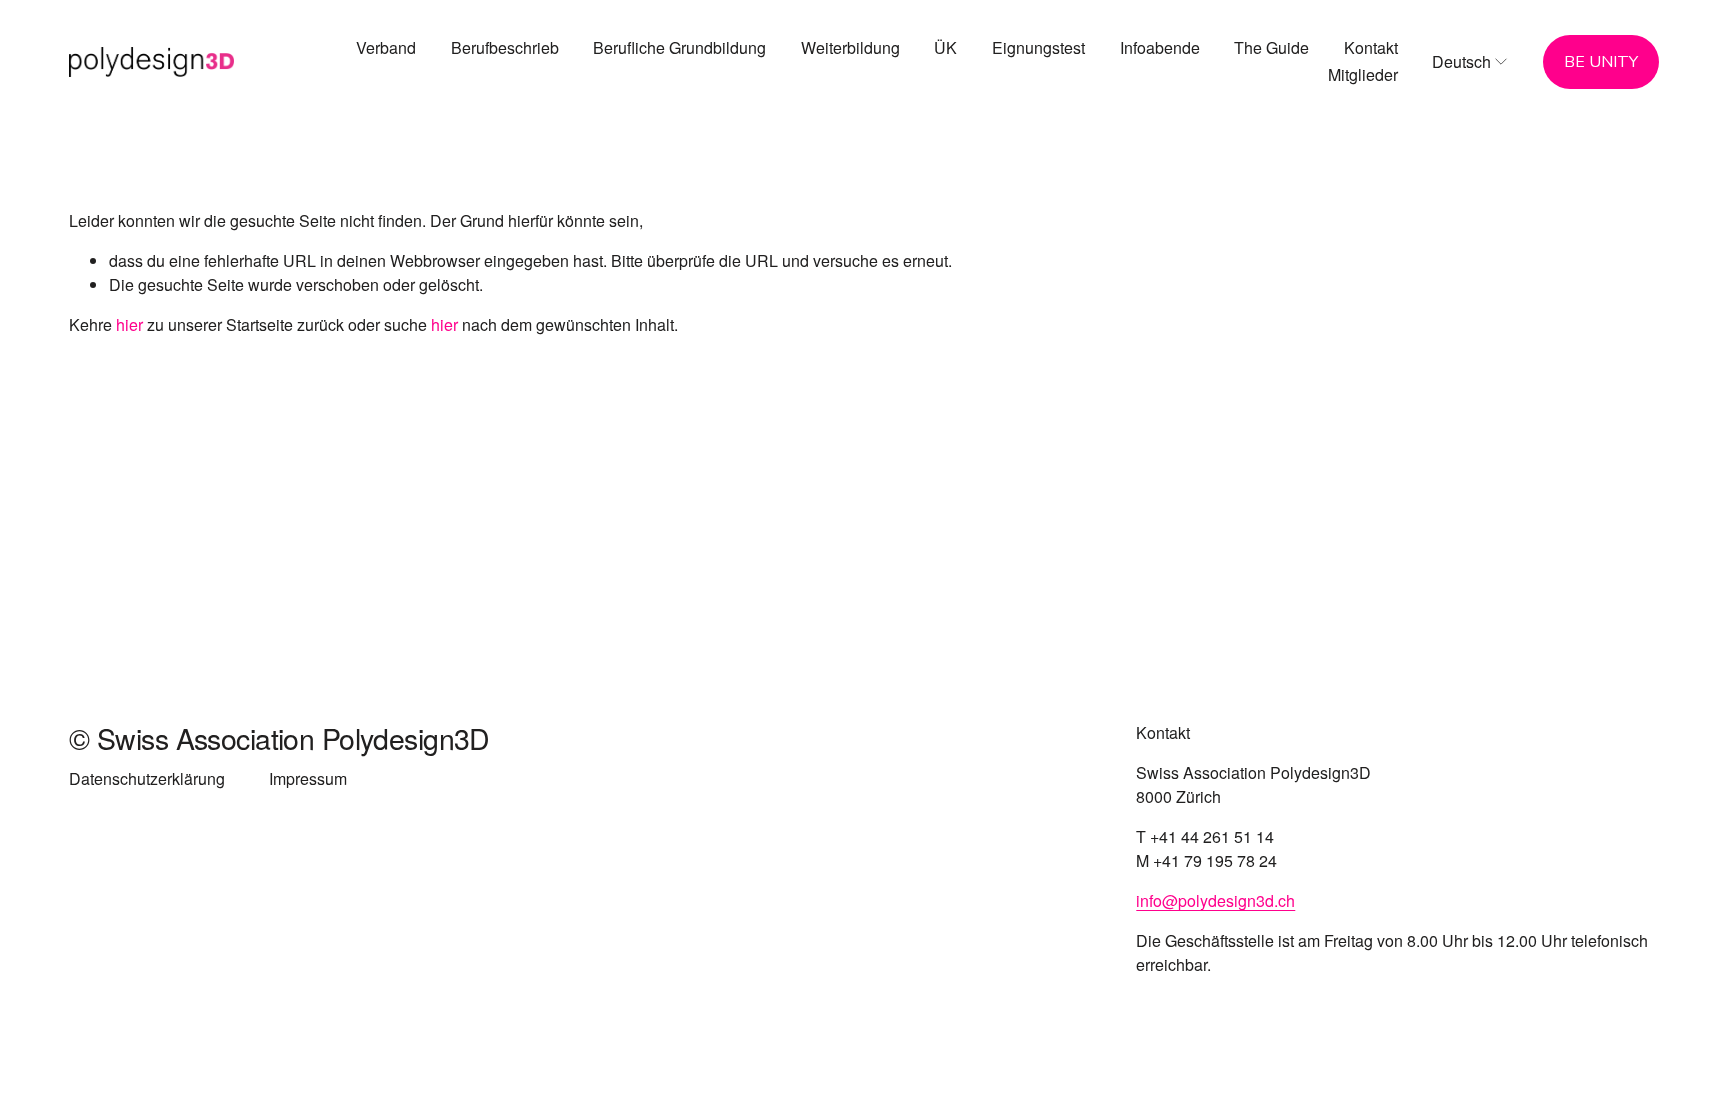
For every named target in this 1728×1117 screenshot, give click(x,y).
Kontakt (1371, 47)
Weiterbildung (850, 47)
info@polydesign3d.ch (1215, 900)
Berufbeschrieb (505, 47)
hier (129, 324)
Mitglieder (1363, 74)
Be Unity (1601, 62)
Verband (386, 47)
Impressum (308, 778)
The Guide (1271, 47)
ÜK (945, 47)
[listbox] (1470, 61)
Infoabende (1160, 47)
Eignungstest (1038, 47)
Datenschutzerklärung (147, 778)
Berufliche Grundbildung (679, 47)
